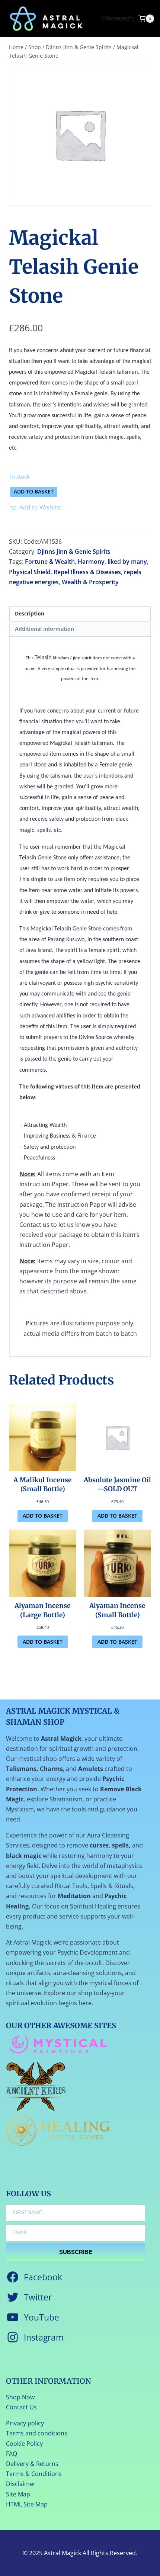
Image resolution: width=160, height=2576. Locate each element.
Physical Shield (30, 572)
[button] (36, 507)
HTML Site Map (27, 2504)
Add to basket (34, 491)
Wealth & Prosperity (90, 582)
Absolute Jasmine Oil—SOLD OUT (117, 1485)
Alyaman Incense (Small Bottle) (117, 1610)
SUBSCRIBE (76, 2252)
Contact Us (21, 2407)
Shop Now (20, 2397)
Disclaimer (21, 2484)
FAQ (12, 2454)
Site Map (18, 2494)
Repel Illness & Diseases (87, 572)
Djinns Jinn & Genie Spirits (74, 551)
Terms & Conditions (34, 2474)
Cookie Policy (24, 2444)
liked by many (127, 562)
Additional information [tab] (44, 629)
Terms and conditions (37, 2433)
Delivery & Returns (32, 2464)
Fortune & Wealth (50, 562)
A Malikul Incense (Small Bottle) (43, 1485)
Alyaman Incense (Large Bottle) (43, 1610)
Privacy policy (25, 2423)
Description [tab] (30, 613)
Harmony (91, 562)
